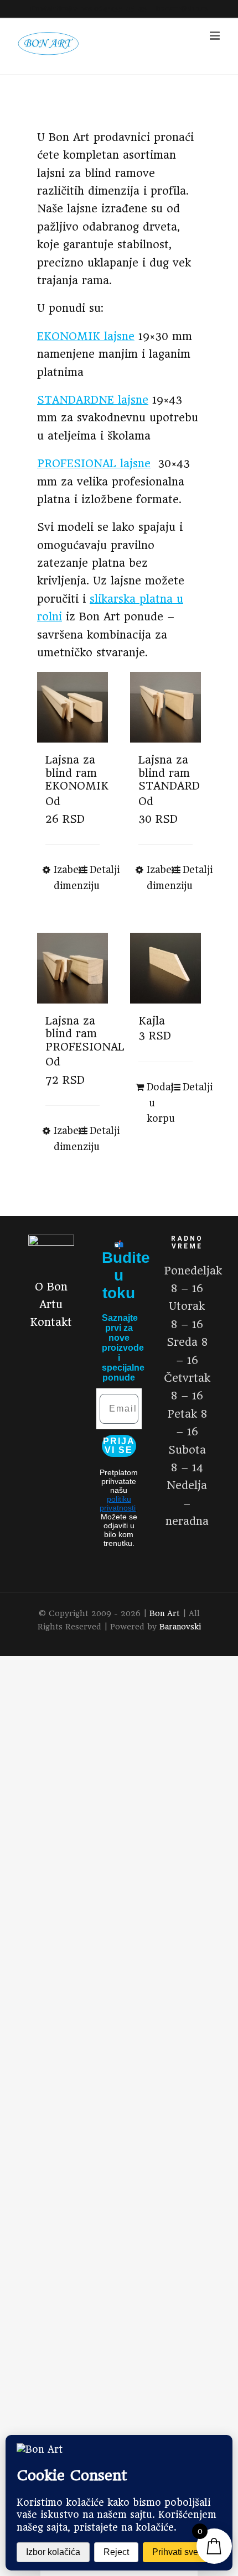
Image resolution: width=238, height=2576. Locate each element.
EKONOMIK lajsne (86, 336)
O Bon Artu (51, 1296)
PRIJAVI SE (119, 1446)
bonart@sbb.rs (182, 9)
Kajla (152, 1021)
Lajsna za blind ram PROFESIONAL (85, 1034)
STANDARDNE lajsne (93, 400)
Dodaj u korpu (156, 1103)
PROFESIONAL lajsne (94, 464)
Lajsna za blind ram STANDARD (169, 773)
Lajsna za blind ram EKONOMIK (77, 773)
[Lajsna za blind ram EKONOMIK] (73, 707)
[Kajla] (165, 968)
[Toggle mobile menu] (216, 36)
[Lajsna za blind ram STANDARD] (165, 707)
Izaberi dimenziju (63, 878)
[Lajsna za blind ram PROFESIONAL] (73, 968)
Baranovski (180, 1627)
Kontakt (51, 1322)
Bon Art (165, 1613)
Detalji (95, 870)
